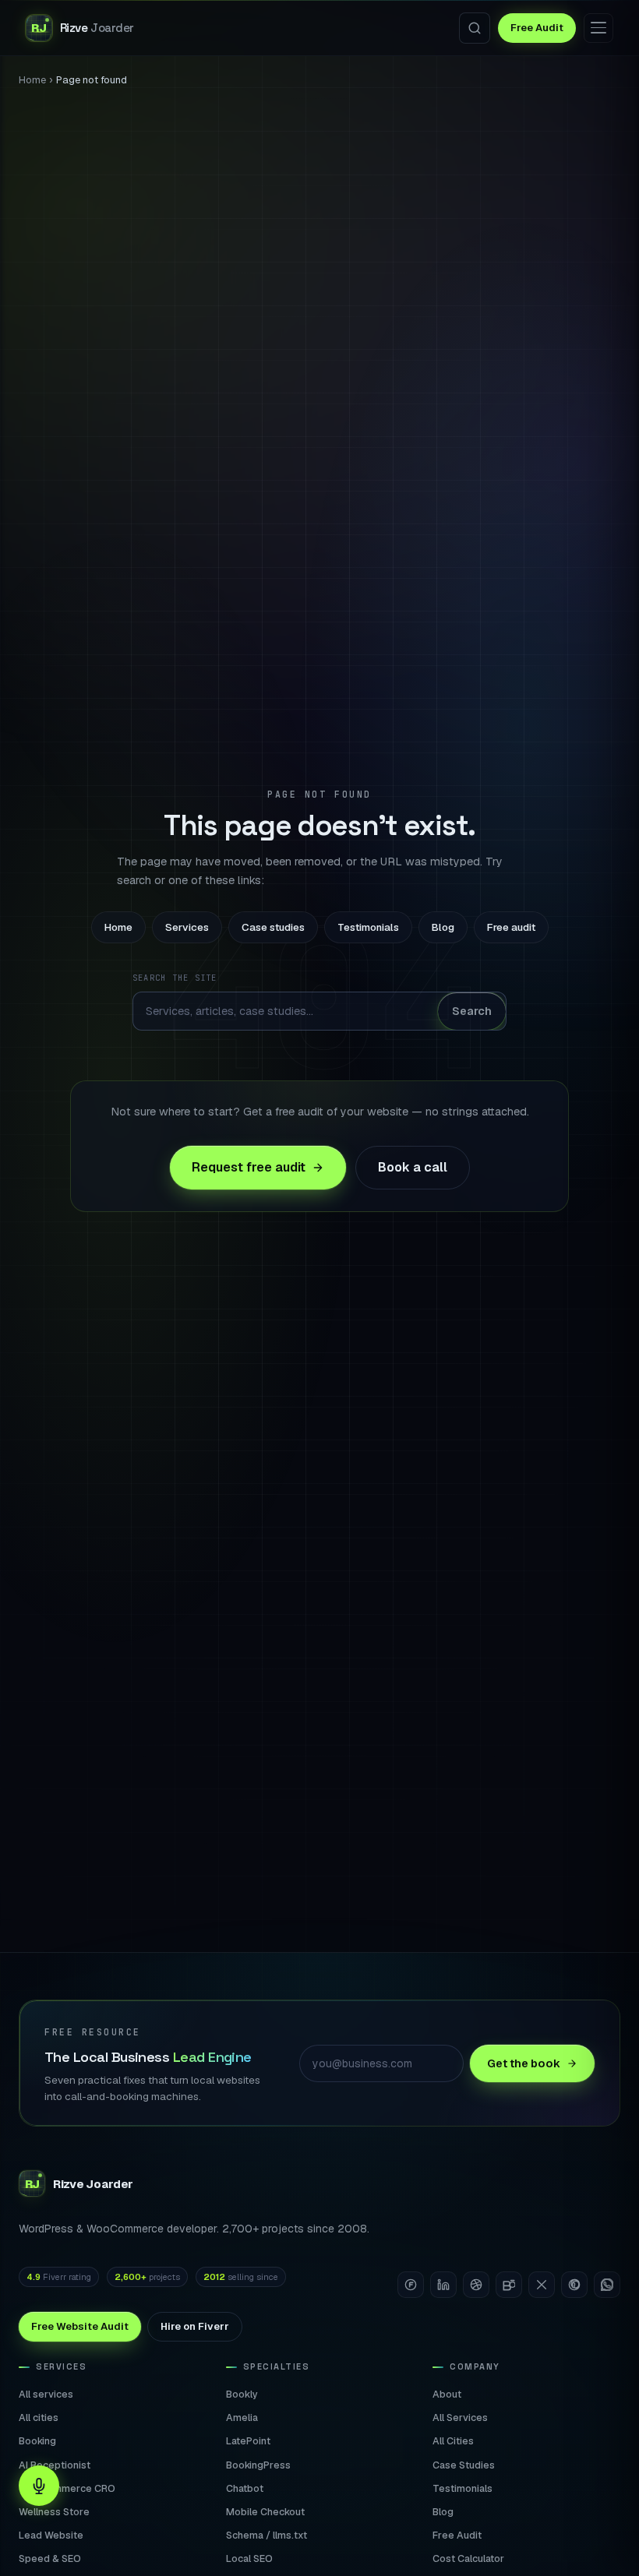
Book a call (413, 1167)
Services (187, 927)
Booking (37, 2441)
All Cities (453, 2441)
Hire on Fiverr (195, 2326)
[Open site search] (475, 28)
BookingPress (258, 2465)
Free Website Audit (80, 2326)
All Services (460, 2417)
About (447, 2394)
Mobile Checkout (265, 2512)
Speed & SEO (50, 2558)
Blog (443, 927)
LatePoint (248, 2441)
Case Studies (464, 2465)
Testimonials (368, 927)
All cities (39, 2417)
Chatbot (245, 2488)
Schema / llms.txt (267, 2535)
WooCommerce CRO (67, 2488)
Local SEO (249, 2558)
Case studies (273, 927)
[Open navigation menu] (598, 28)
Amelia (242, 2417)
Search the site (175, 978)
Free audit (511, 927)
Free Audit (537, 28)
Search (472, 1011)
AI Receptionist (55, 2465)
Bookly (242, 2394)
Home (32, 80)
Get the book (524, 2063)
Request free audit (249, 1167)
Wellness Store (54, 2512)
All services (46, 2394)
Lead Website (51, 2535)
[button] (39, 2486)
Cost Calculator (468, 2558)
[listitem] (411, 2285)
